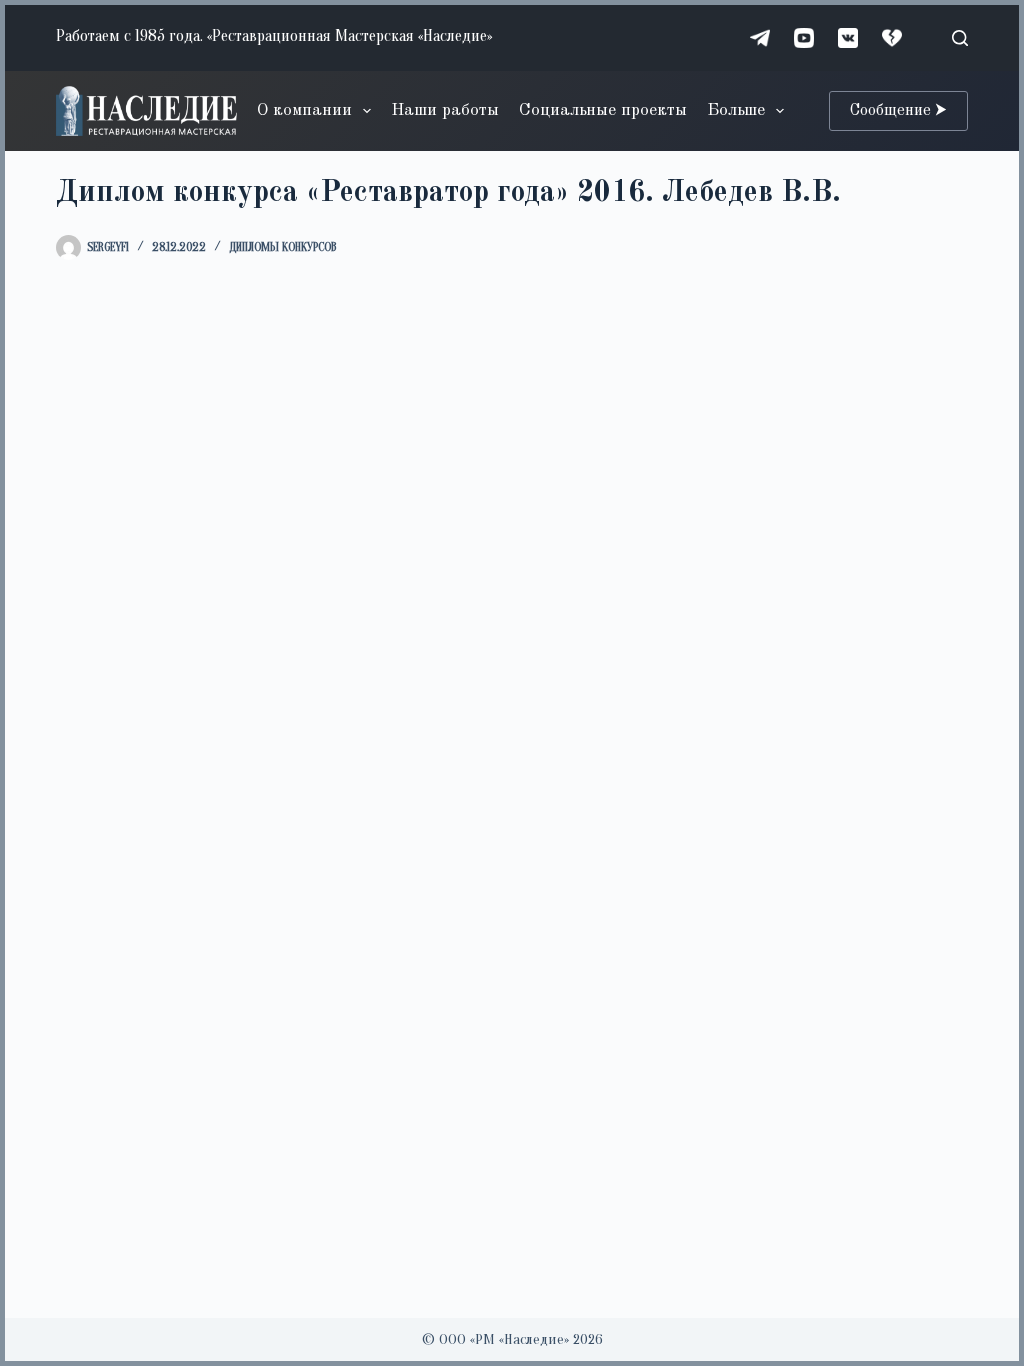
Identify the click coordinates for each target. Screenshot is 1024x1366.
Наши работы (445, 110)
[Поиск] (960, 38)
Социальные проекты (603, 110)
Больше (736, 110)
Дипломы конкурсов (282, 247)
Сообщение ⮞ (898, 111)
